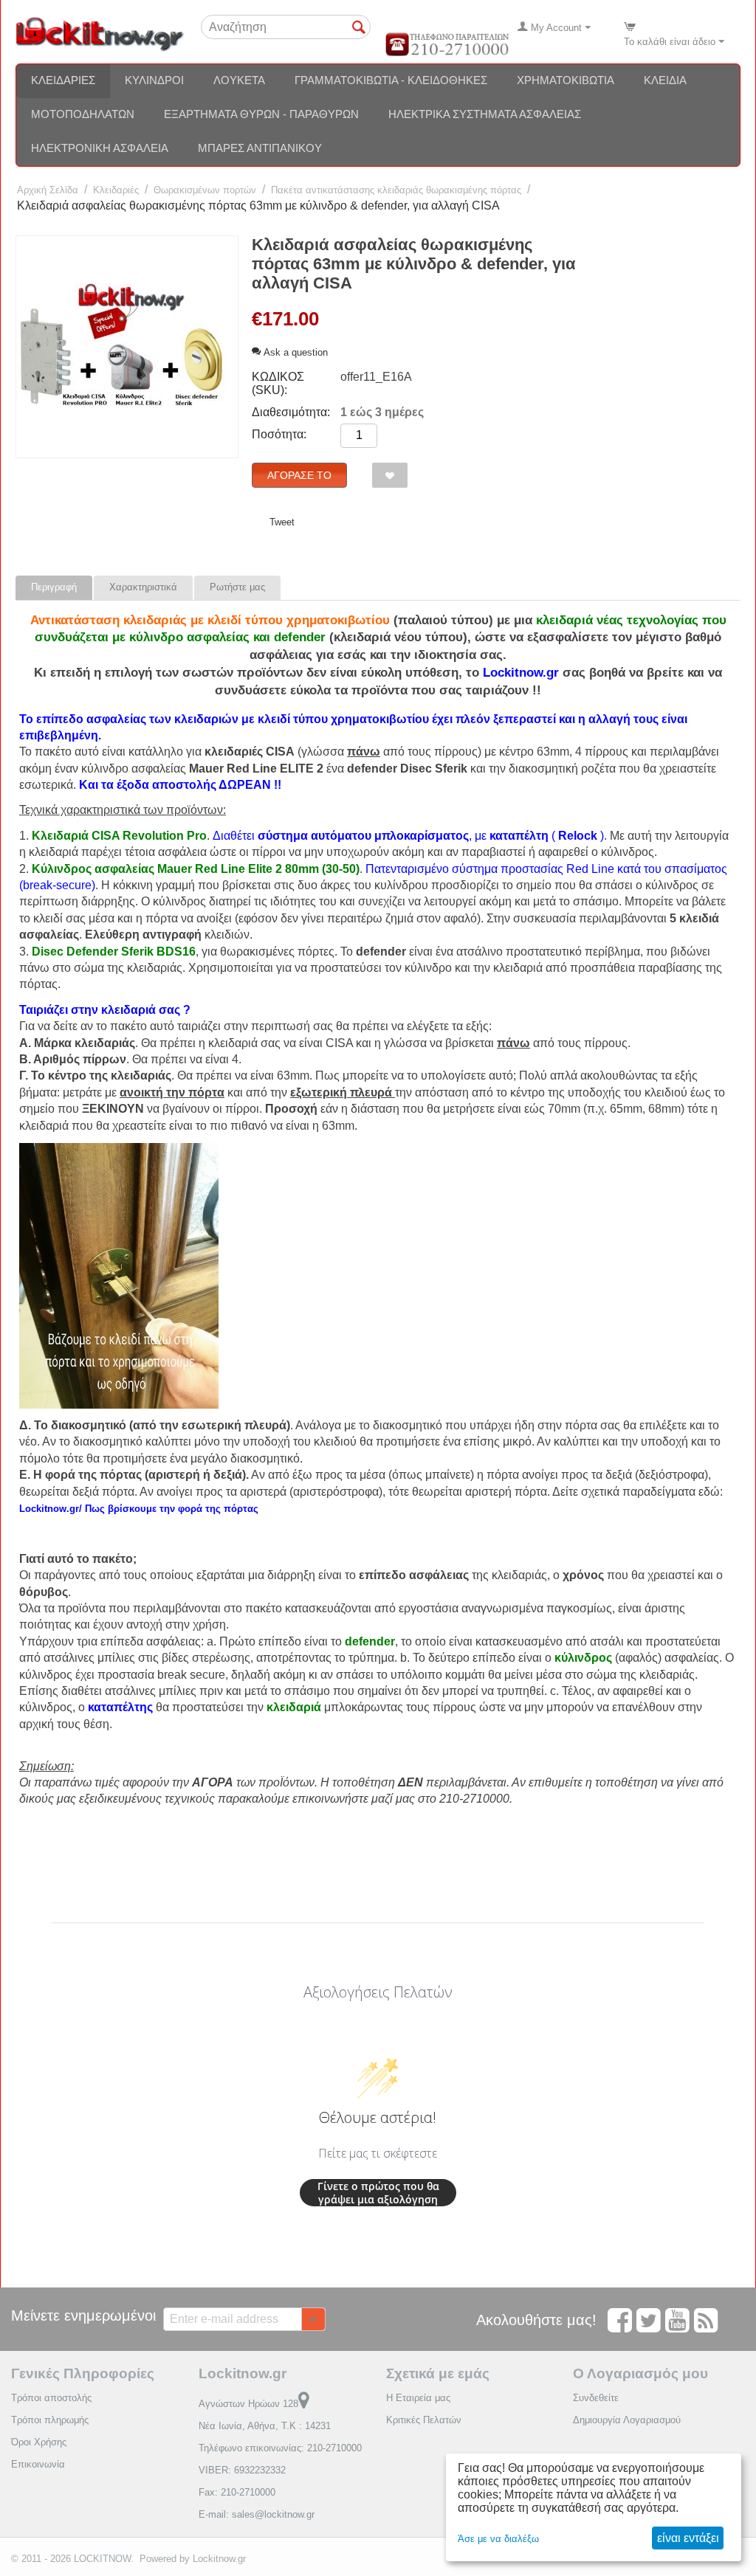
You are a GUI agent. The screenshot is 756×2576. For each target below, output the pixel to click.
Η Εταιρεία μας (418, 2398)
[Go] (313, 2319)
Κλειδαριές (63, 80)
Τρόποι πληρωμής (50, 2420)
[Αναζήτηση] (360, 28)
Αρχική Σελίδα (48, 190)
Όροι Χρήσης (39, 2442)
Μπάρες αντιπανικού (260, 148)
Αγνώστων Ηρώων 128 (248, 2404)
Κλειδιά (665, 80)
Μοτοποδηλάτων (83, 114)
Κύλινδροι (154, 80)
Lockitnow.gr (219, 2559)
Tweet (282, 522)
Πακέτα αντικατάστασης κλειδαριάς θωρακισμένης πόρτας (396, 190)
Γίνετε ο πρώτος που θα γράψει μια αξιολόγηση (378, 2193)
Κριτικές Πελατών (424, 2420)
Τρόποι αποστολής (51, 2398)
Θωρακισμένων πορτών (205, 190)
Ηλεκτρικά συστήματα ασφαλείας (485, 114)
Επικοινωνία (38, 2464)
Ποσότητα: (279, 434)
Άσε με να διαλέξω (498, 2539)
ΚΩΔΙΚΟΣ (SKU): (278, 383)
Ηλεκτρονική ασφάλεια (100, 148)
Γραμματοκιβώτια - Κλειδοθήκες (391, 80)
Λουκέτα (239, 80)
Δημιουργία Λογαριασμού (627, 2420)
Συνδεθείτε (596, 2398)
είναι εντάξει (688, 2538)
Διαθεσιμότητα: (291, 412)
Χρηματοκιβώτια (566, 80)
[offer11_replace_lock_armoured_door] (127, 347)
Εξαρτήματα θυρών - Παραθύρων (261, 114)
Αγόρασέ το (299, 475)
